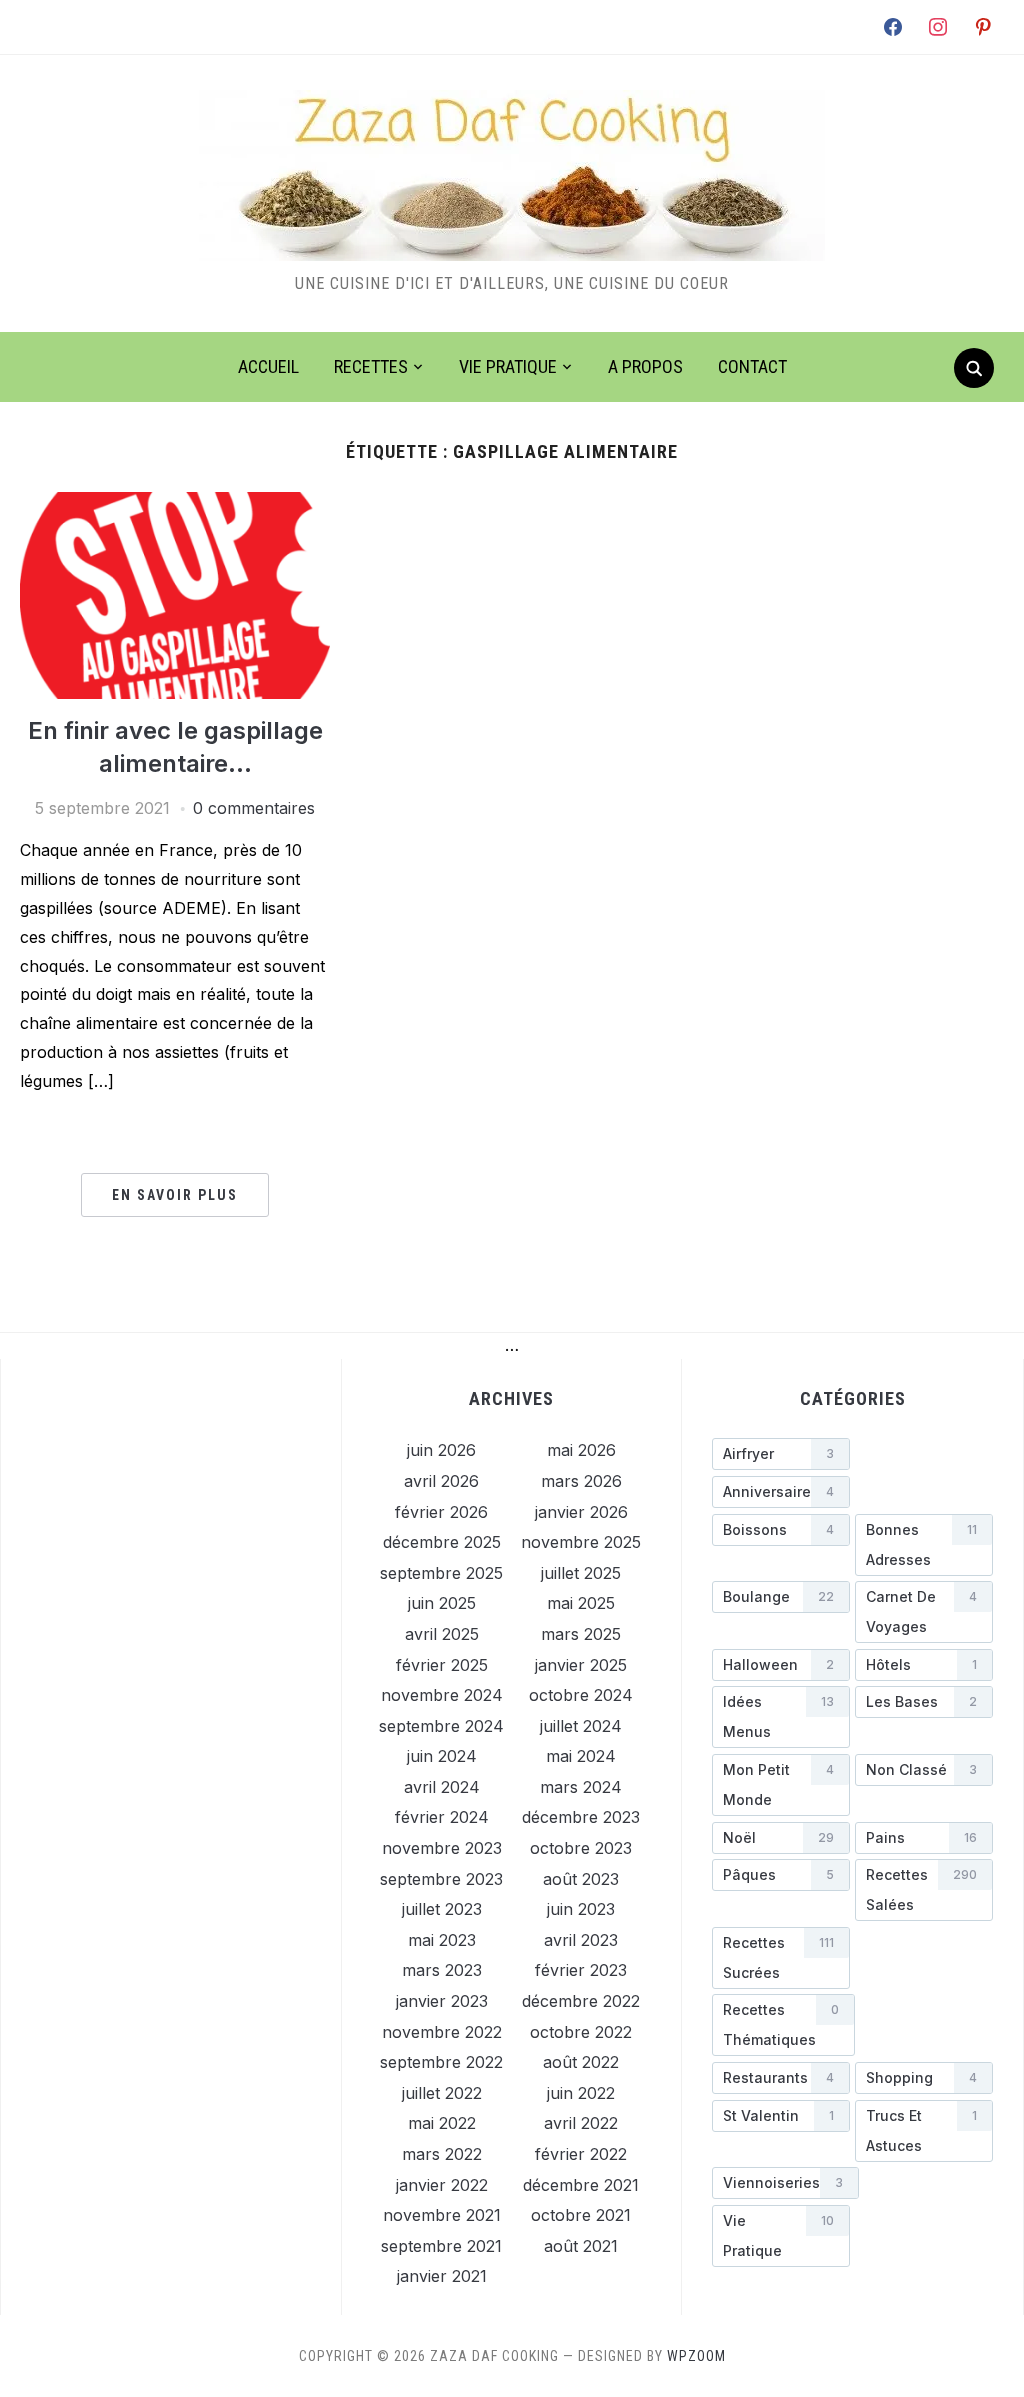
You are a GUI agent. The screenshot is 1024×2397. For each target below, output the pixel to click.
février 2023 (581, 1970)
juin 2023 (581, 1909)
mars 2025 (581, 1634)
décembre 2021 (581, 2185)
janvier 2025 (581, 1665)
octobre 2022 (581, 2032)
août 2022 (581, 2062)
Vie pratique (508, 366)
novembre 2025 (581, 1542)
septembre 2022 (441, 2062)
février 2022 (581, 2154)
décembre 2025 (442, 1542)
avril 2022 (581, 2123)
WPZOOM (696, 2356)
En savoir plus (175, 1195)
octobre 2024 (581, 1695)
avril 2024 (442, 1787)
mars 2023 (442, 1970)
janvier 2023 (442, 2001)
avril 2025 (442, 1634)
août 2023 (581, 1879)
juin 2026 (441, 1450)
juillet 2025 (581, 1573)
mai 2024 (581, 1756)
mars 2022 (442, 2154)
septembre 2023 (441, 1879)
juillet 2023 (442, 1909)
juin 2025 (442, 1603)
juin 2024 (442, 1756)
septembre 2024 (441, 1726)
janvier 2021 (442, 2276)
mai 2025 (581, 1603)
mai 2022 (442, 2123)
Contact (752, 366)
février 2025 (442, 1665)
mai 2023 (442, 1940)
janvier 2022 (442, 2185)
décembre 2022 (581, 2001)
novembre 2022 (442, 2032)
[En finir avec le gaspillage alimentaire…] (175, 504)
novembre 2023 (442, 1848)
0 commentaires (254, 808)
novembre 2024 (442, 1695)
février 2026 (441, 1512)
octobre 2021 (581, 2215)
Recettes (371, 366)
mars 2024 (581, 1787)
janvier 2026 (581, 1512)
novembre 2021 (442, 2215)
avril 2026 (441, 1481)
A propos (645, 366)
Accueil (268, 366)
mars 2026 (581, 1481)
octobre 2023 (581, 1848)
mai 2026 (581, 1450)
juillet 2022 (442, 2093)
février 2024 (442, 1817)
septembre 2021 (441, 2246)
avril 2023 (581, 1940)
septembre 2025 (441, 1573)
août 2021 (581, 2246)
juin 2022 (581, 2093)
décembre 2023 (581, 1817)
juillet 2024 (581, 1726)
